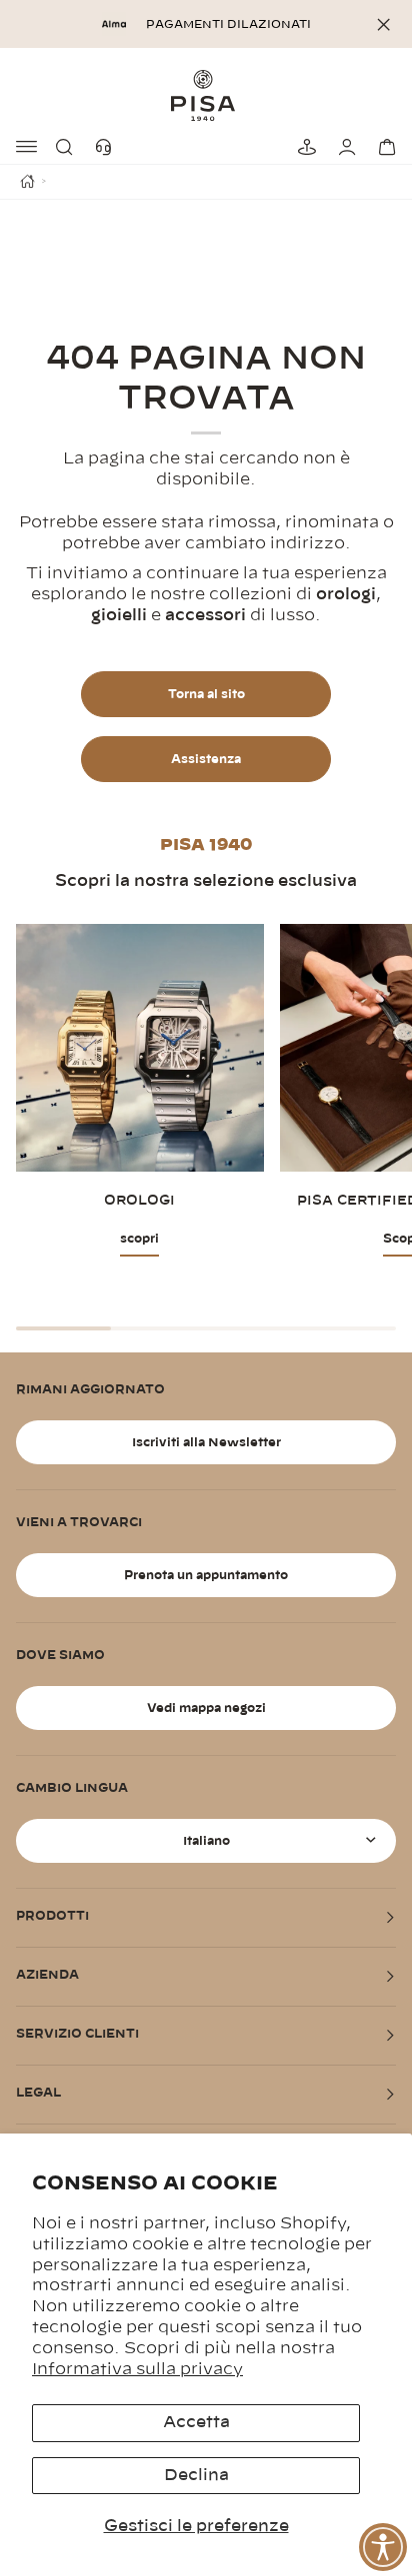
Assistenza (206, 759)
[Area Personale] (344, 147)
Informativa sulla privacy (137, 2369)
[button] (68, 147)
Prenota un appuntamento (206, 1575)
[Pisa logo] (206, 95)
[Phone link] (108, 147)
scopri (139, 1239)
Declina (196, 2475)
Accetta (196, 2422)
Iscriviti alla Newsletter (206, 1442)
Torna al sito (206, 694)
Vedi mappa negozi (206, 1708)
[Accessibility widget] (383, 2547)
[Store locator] (304, 147)
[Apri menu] (28, 147)
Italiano (206, 1841)
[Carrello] (384, 147)
